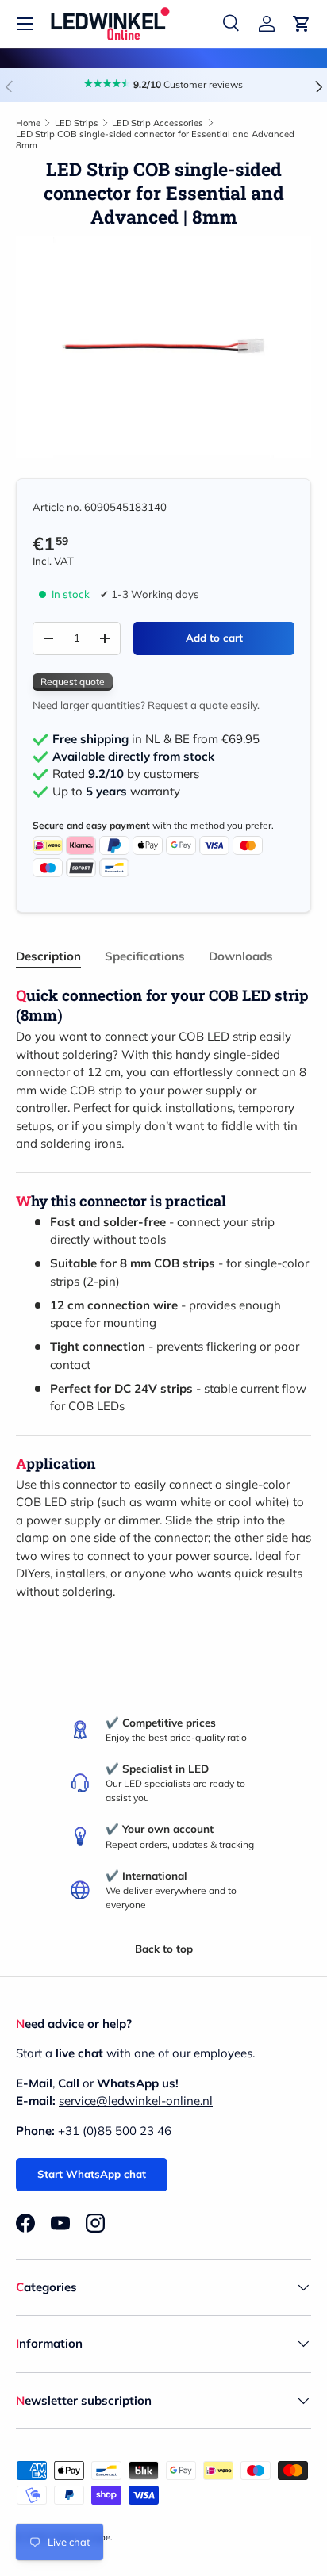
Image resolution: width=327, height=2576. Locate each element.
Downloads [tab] (241, 956)
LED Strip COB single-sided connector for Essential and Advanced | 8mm (158, 140)
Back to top (164, 1949)
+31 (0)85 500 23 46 (115, 2131)
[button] (302, 24)
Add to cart (214, 638)
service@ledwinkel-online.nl (136, 2101)
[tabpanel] (163, 1293)
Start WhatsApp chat (92, 2174)
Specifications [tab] (145, 956)
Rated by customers (126, 774)
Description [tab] (48, 956)
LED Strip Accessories (158, 123)
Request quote (73, 682)
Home (28, 123)
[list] (163, 347)
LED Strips (77, 123)
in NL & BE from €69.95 (156, 739)
